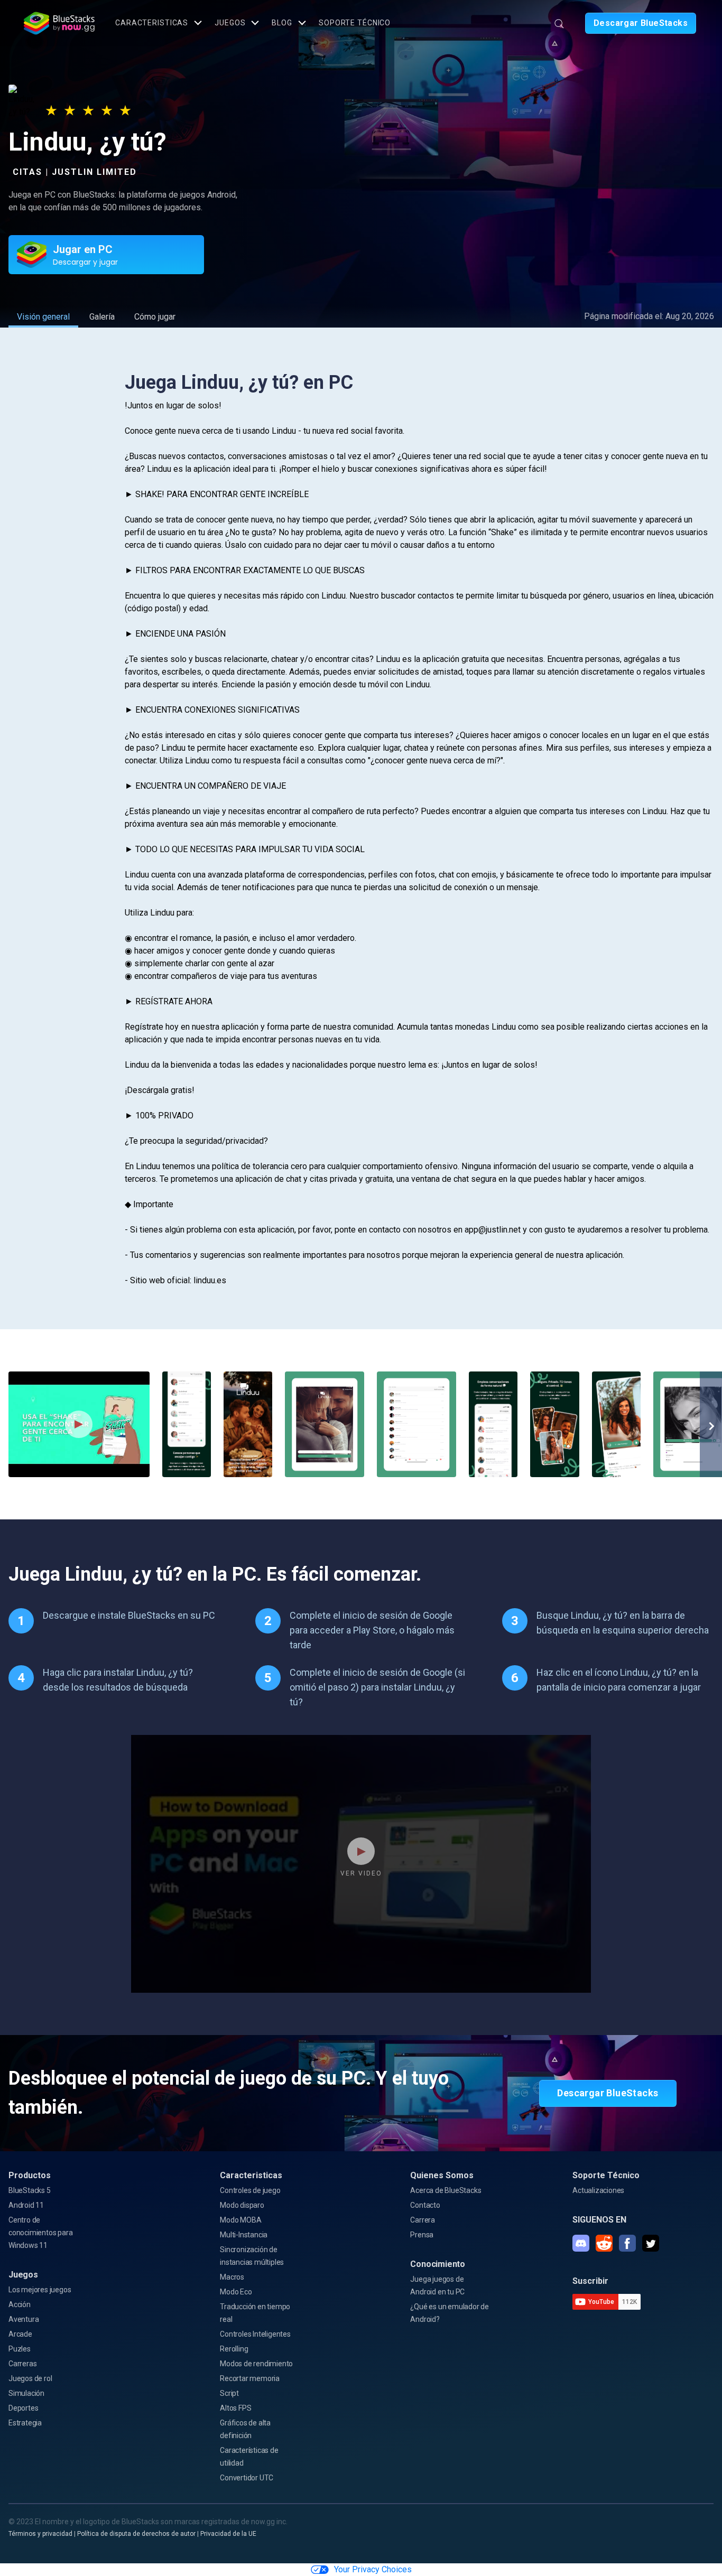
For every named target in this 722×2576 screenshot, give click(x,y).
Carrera (423, 2220)
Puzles (20, 2349)
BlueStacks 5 (30, 2190)
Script (229, 2393)
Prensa (422, 2235)
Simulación (26, 2393)
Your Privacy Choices (373, 2569)
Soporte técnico (355, 23)
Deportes (23, 2408)
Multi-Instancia (244, 2235)
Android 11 (26, 2205)
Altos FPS (235, 2408)
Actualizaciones (598, 2190)
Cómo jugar (155, 317)
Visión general (43, 317)
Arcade (20, 2334)
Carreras (22, 2364)
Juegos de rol (30, 2378)
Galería (102, 317)
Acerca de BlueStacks (446, 2190)
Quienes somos (442, 2175)
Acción (20, 2304)
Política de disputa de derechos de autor (136, 2534)
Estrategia (25, 2423)
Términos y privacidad (40, 2534)
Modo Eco (236, 2292)
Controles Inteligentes (255, 2334)
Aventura (24, 2319)
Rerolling (234, 2349)
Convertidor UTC (247, 2478)
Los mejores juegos (40, 2290)
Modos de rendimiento (256, 2364)
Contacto (425, 2205)
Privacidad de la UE (228, 2534)
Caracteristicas (152, 23)
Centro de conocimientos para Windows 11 (40, 2233)
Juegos (230, 23)
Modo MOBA (240, 2220)
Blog (282, 23)
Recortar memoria (250, 2378)
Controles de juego (250, 2190)
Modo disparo (242, 2205)
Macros (232, 2277)
